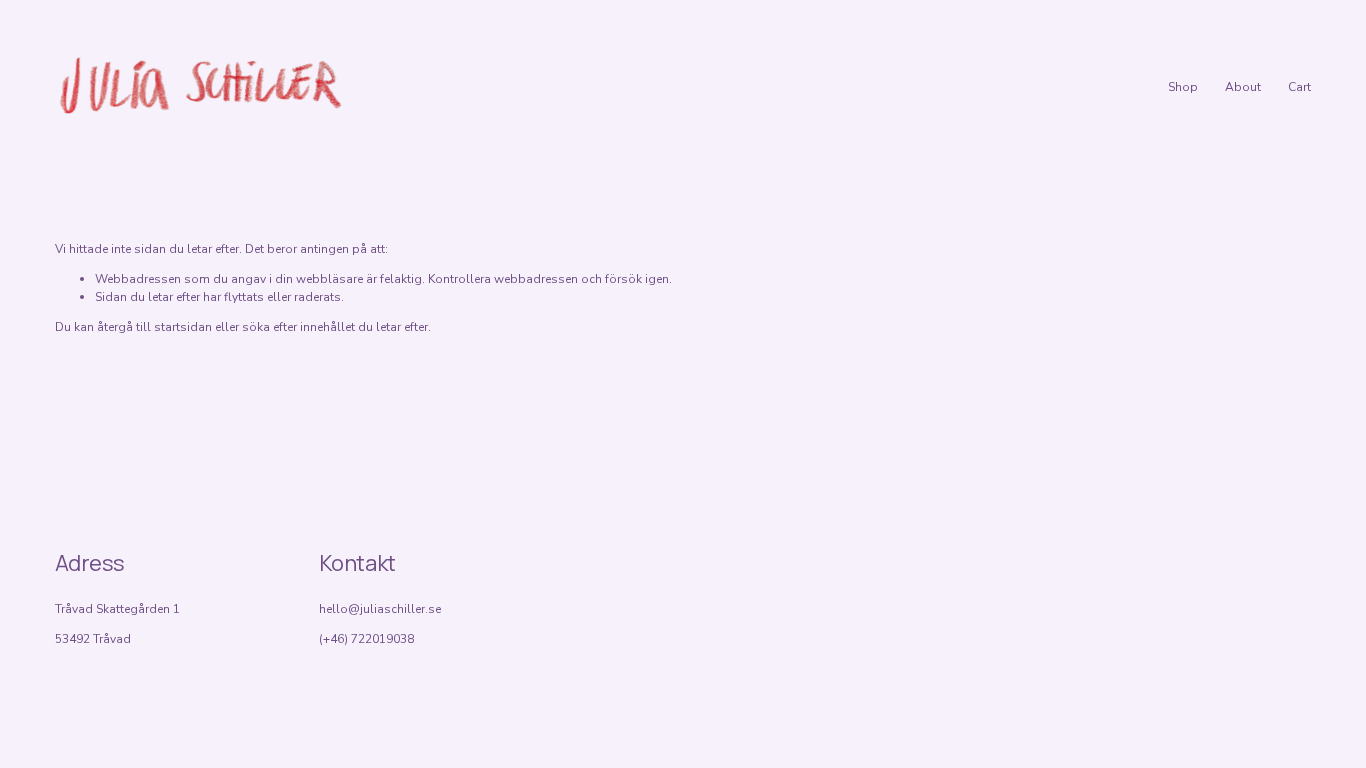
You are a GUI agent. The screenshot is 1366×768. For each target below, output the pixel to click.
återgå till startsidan (154, 327)
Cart (1299, 87)
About (1243, 87)
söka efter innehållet (298, 327)
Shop (1183, 87)
